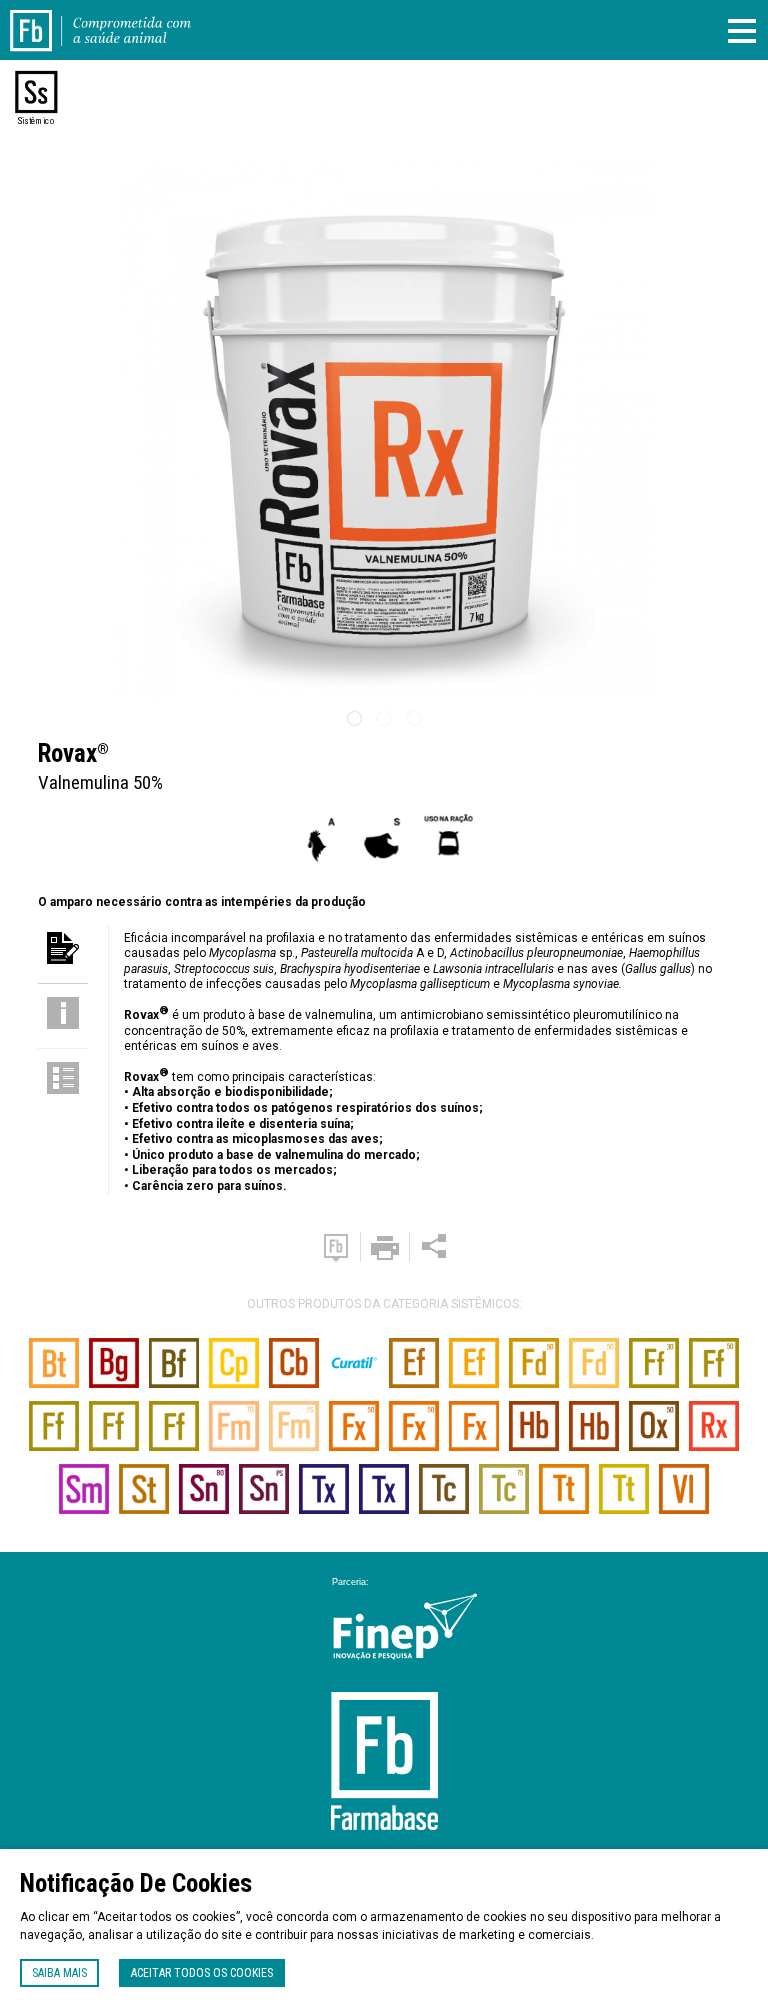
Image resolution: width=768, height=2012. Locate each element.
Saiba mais (59, 1973)
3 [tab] (414, 719)
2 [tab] (384, 719)
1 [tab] (354, 719)
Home (43, 18)
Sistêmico (36, 121)
